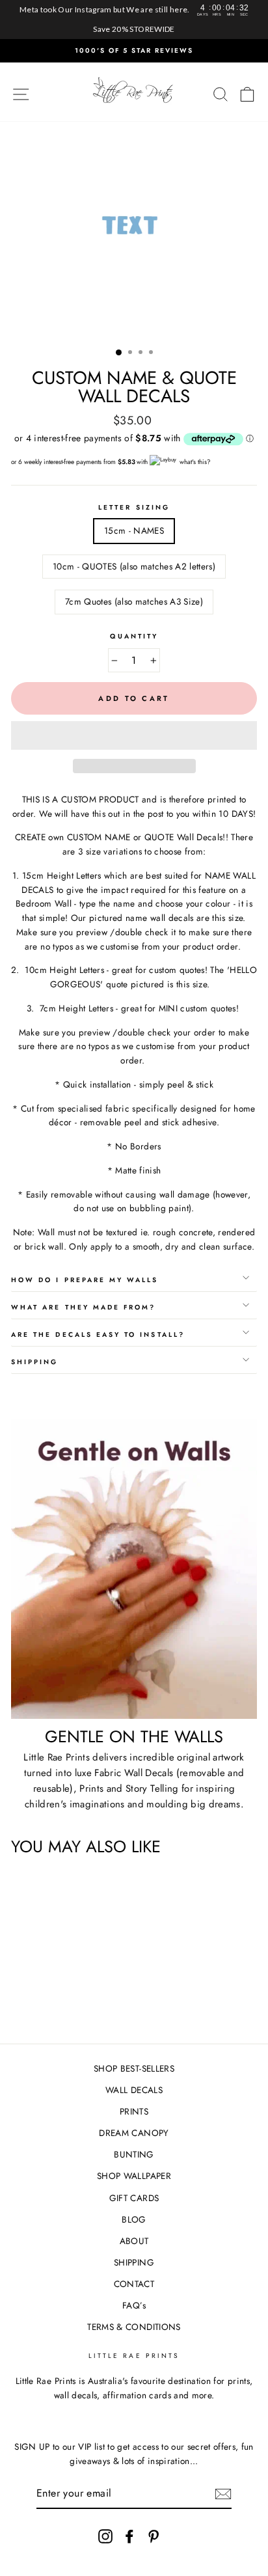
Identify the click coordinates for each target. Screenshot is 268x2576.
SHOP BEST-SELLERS (134, 2068)
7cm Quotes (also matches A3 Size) (134, 601)
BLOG (134, 2219)
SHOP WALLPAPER (134, 2176)
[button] (134, 735)
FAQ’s (134, 2305)
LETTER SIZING (134, 507)
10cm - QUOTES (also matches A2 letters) (134, 566)
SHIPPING (134, 2262)
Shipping (34, 1362)
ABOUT (134, 2241)
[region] (134, 20)
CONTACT (134, 2284)
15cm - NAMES (134, 530)
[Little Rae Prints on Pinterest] (154, 2536)
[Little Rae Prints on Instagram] (105, 2536)
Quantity (134, 636)
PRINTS (134, 2111)
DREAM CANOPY (134, 2133)
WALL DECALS (134, 2090)
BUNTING (134, 2154)
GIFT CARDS (134, 2198)
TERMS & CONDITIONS (134, 2327)
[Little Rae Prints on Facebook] (129, 2536)
